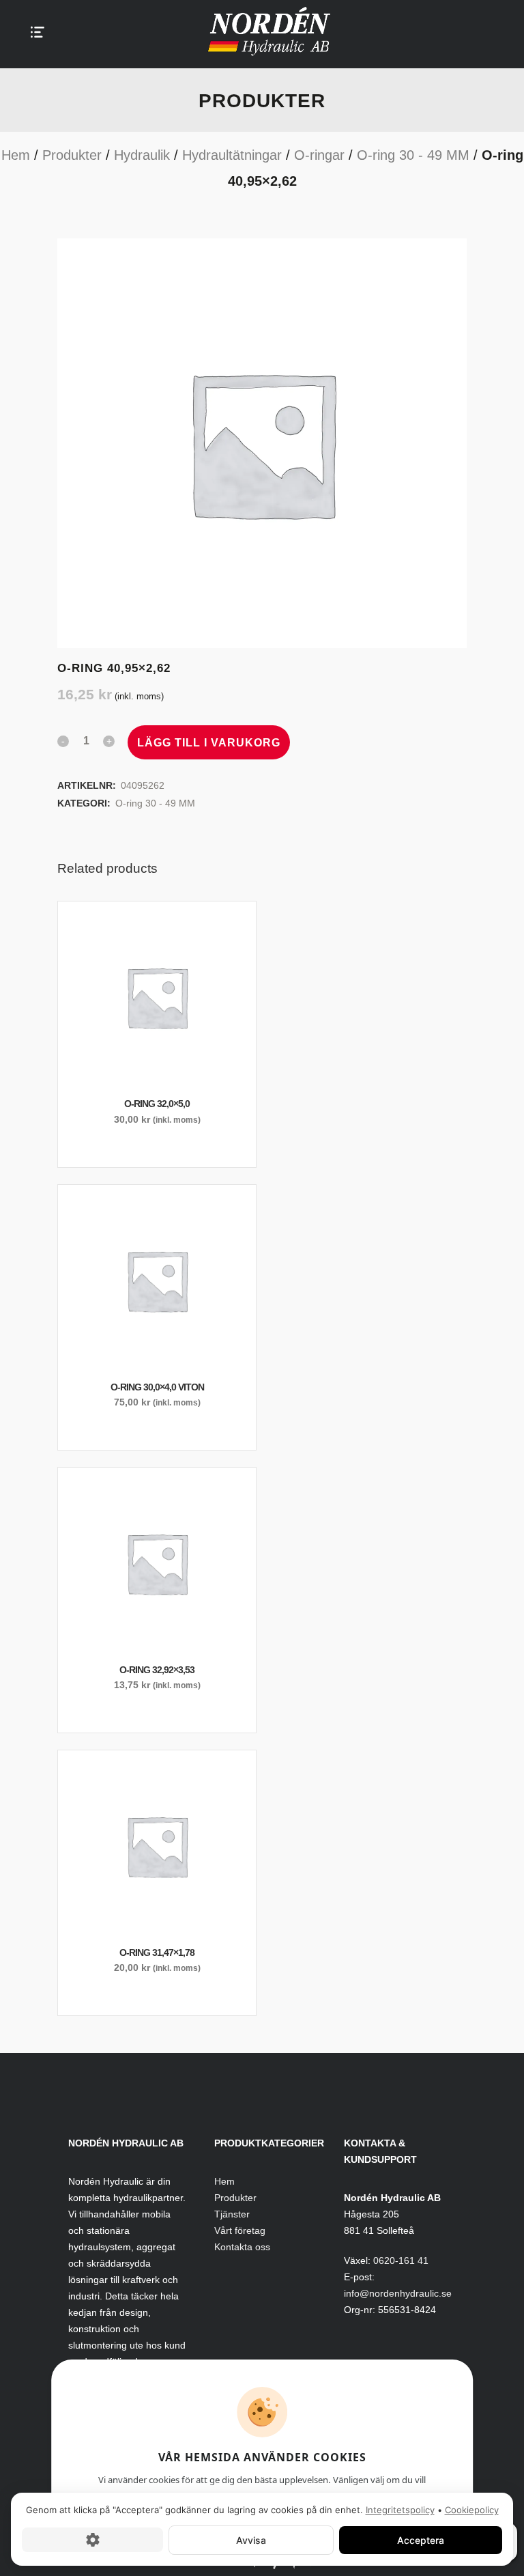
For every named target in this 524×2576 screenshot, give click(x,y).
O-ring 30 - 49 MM (413, 155)
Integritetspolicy (400, 2510)
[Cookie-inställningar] (92, 2540)
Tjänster (232, 2214)
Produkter (72, 155)
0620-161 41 (401, 2260)
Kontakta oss (242, 2247)
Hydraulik (142, 155)
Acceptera (421, 2539)
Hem (16, 155)
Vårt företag (240, 2230)
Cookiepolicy (472, 2510)
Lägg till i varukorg (209, 743)
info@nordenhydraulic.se (398, 2293)
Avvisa (251, 2539)
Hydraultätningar (232, 155)
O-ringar (319, 155)
